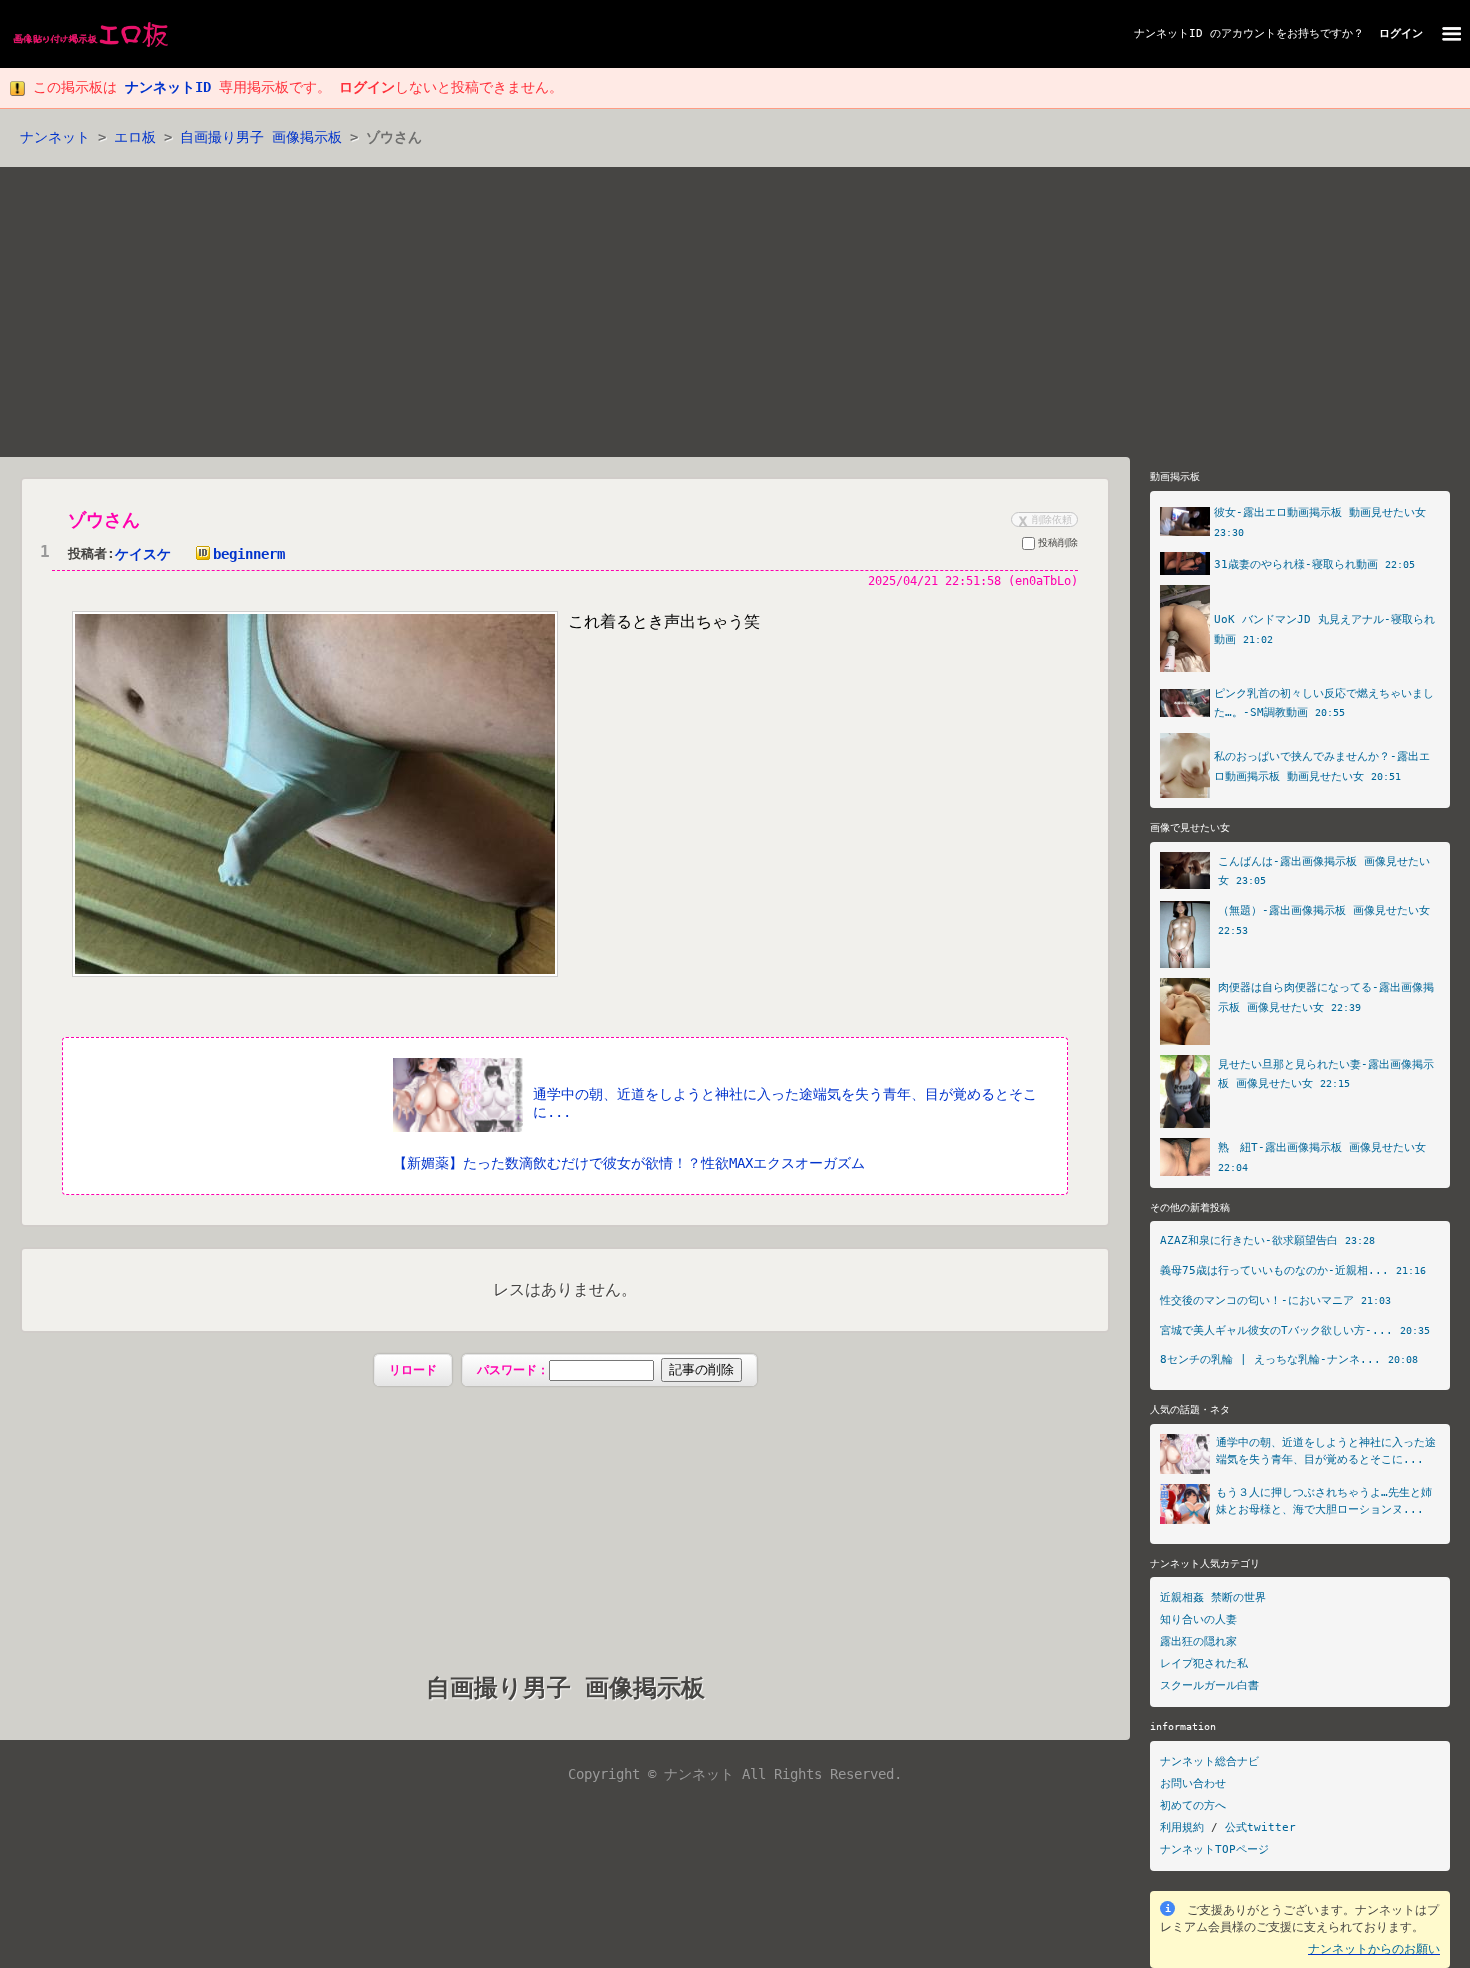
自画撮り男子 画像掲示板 (261, 137)
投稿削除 (1058, 542)
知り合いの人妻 (1198, 1619)
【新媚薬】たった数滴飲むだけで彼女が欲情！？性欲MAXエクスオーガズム (629, 1163)
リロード (413, 1370)
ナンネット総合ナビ (1209, 1761)
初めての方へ (1193, 1805)
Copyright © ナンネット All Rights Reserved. (735, 1774)
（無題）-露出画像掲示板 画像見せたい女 (1324, 910)
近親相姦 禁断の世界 (1213, 1597)
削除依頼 (1043, 519)
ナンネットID (1168, 33)
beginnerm (249, 554)
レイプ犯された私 (1204, 1663)
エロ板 (135, 137)
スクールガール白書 (1209, 1685)
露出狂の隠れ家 (1198, 1641)
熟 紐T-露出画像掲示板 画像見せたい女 (1322, 1147)
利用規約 (1182, 1827)
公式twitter (1260, 1827)
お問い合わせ (1193, 1783)
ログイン (1401, 33)
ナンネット (55, 137)
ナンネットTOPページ (1214, 1849)
